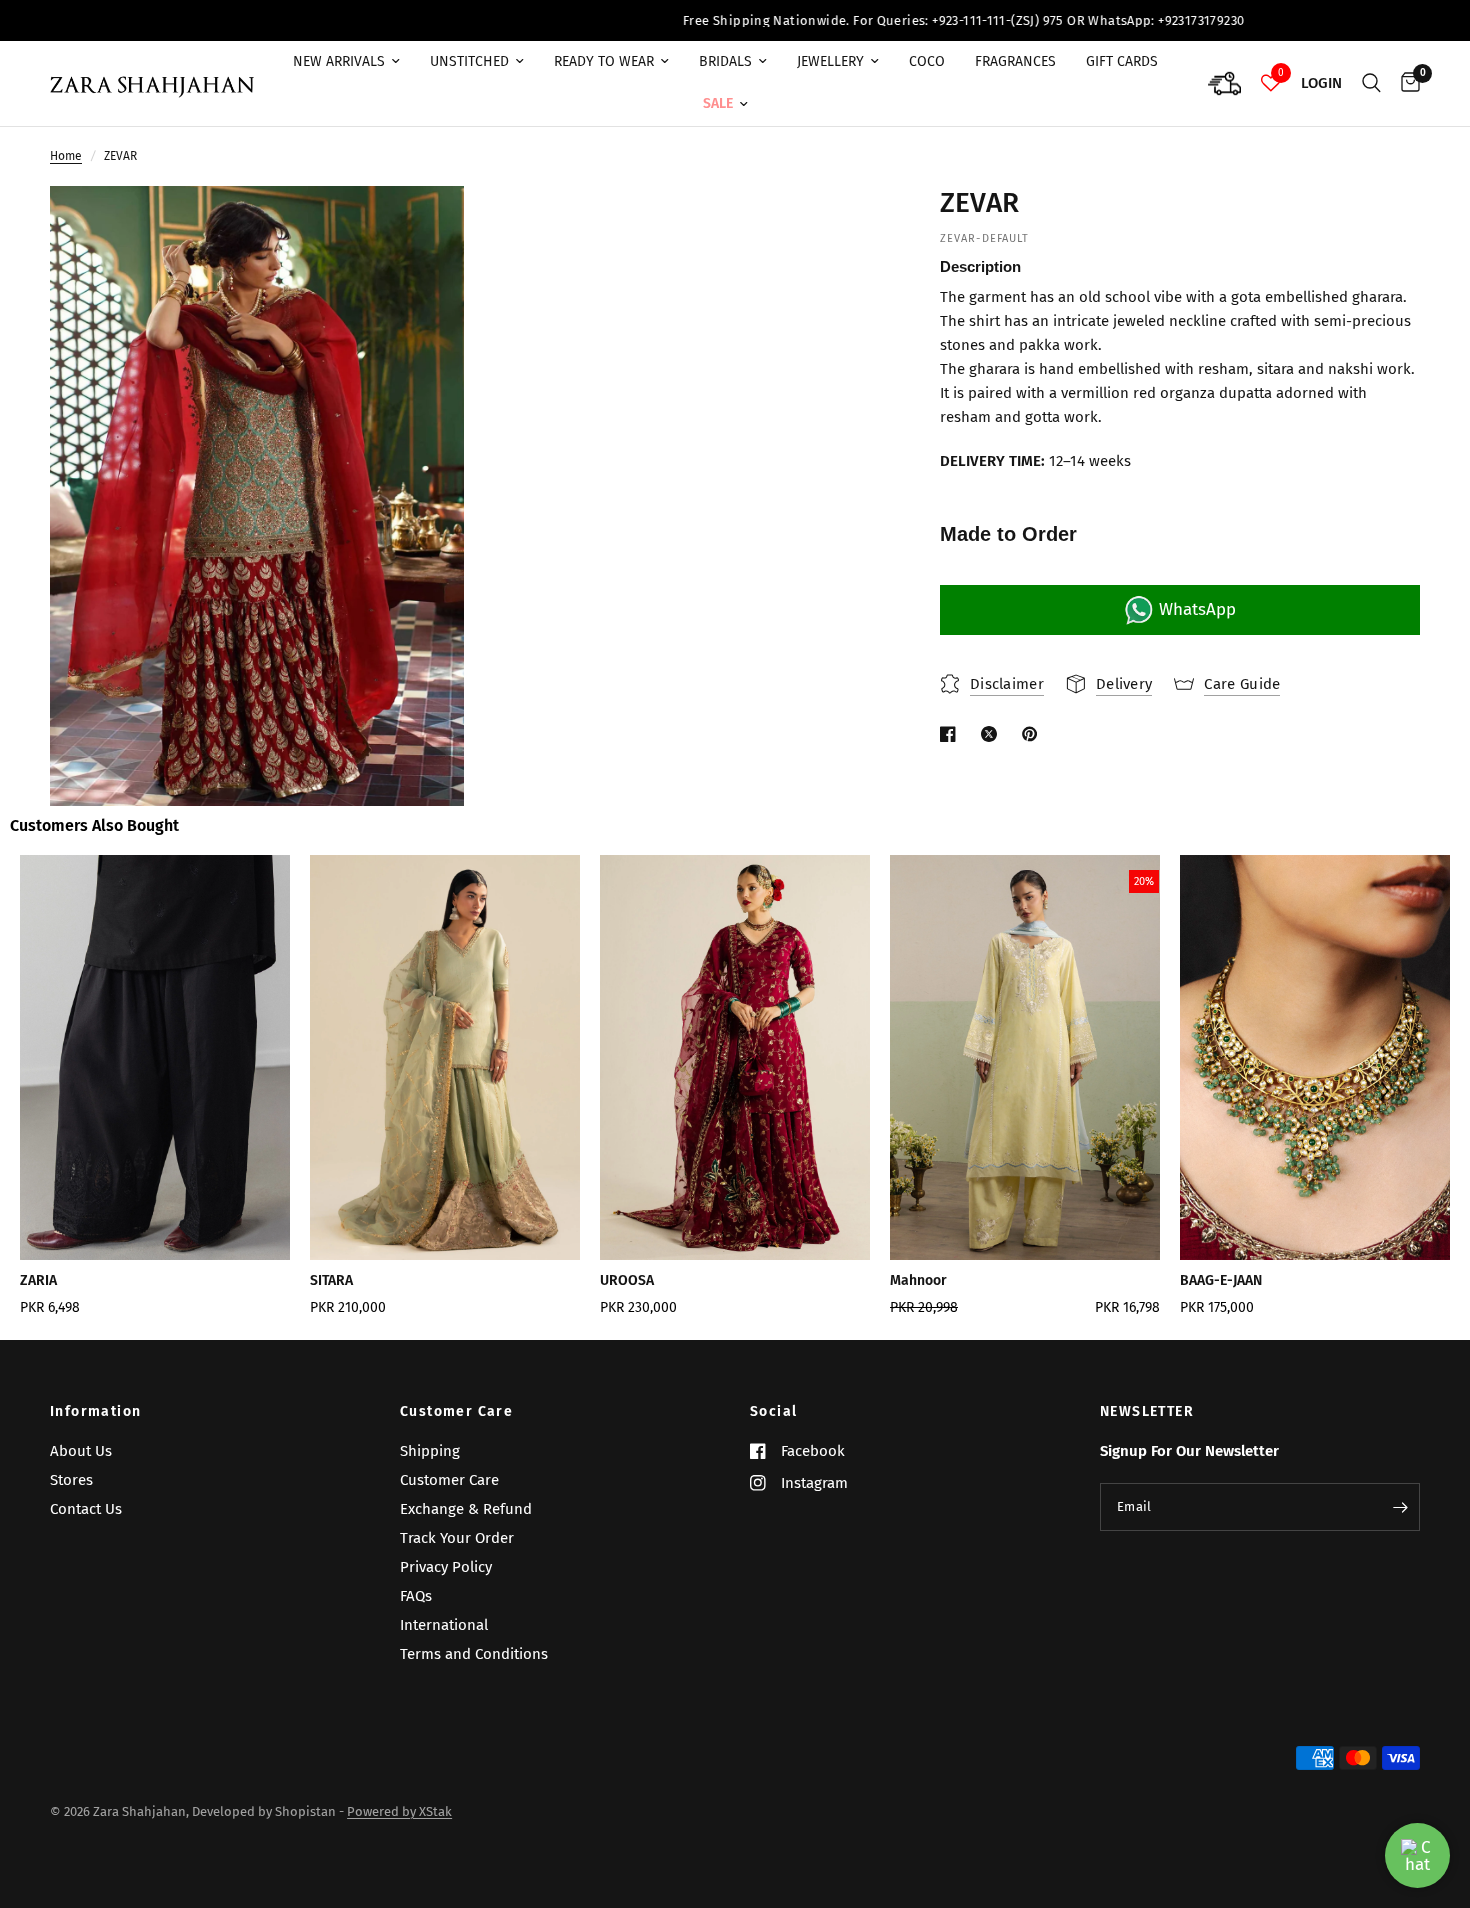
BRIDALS (725, 61)
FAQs (416, 1596)
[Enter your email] (1400, 1507)
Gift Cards (1122, 61)
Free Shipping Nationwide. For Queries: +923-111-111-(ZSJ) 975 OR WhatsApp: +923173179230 (868, 20)
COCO (927, 61)
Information (95, 1412)
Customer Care (456, 1412)
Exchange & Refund (466, 1509)
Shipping (430, 1451)
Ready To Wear (604, 61)
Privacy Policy (446, 1567)
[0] (1405, 83)
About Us (81, 1451)
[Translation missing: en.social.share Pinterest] (1034, 734)
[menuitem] (346, 62)
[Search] (1371, 83)
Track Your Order (457, 1538)
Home (66, 156)
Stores (71, 1480)
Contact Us (86, 1509)
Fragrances (1015, 61)
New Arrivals (339, 61)
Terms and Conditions (474, 1654)
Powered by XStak (399, 1811)
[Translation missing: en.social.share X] (993, 734)
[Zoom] (422, 228)
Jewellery (830, 61)
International (444, 1625)
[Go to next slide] (1383, 1092)
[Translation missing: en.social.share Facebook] (952, 734)
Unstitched (469, 61)
